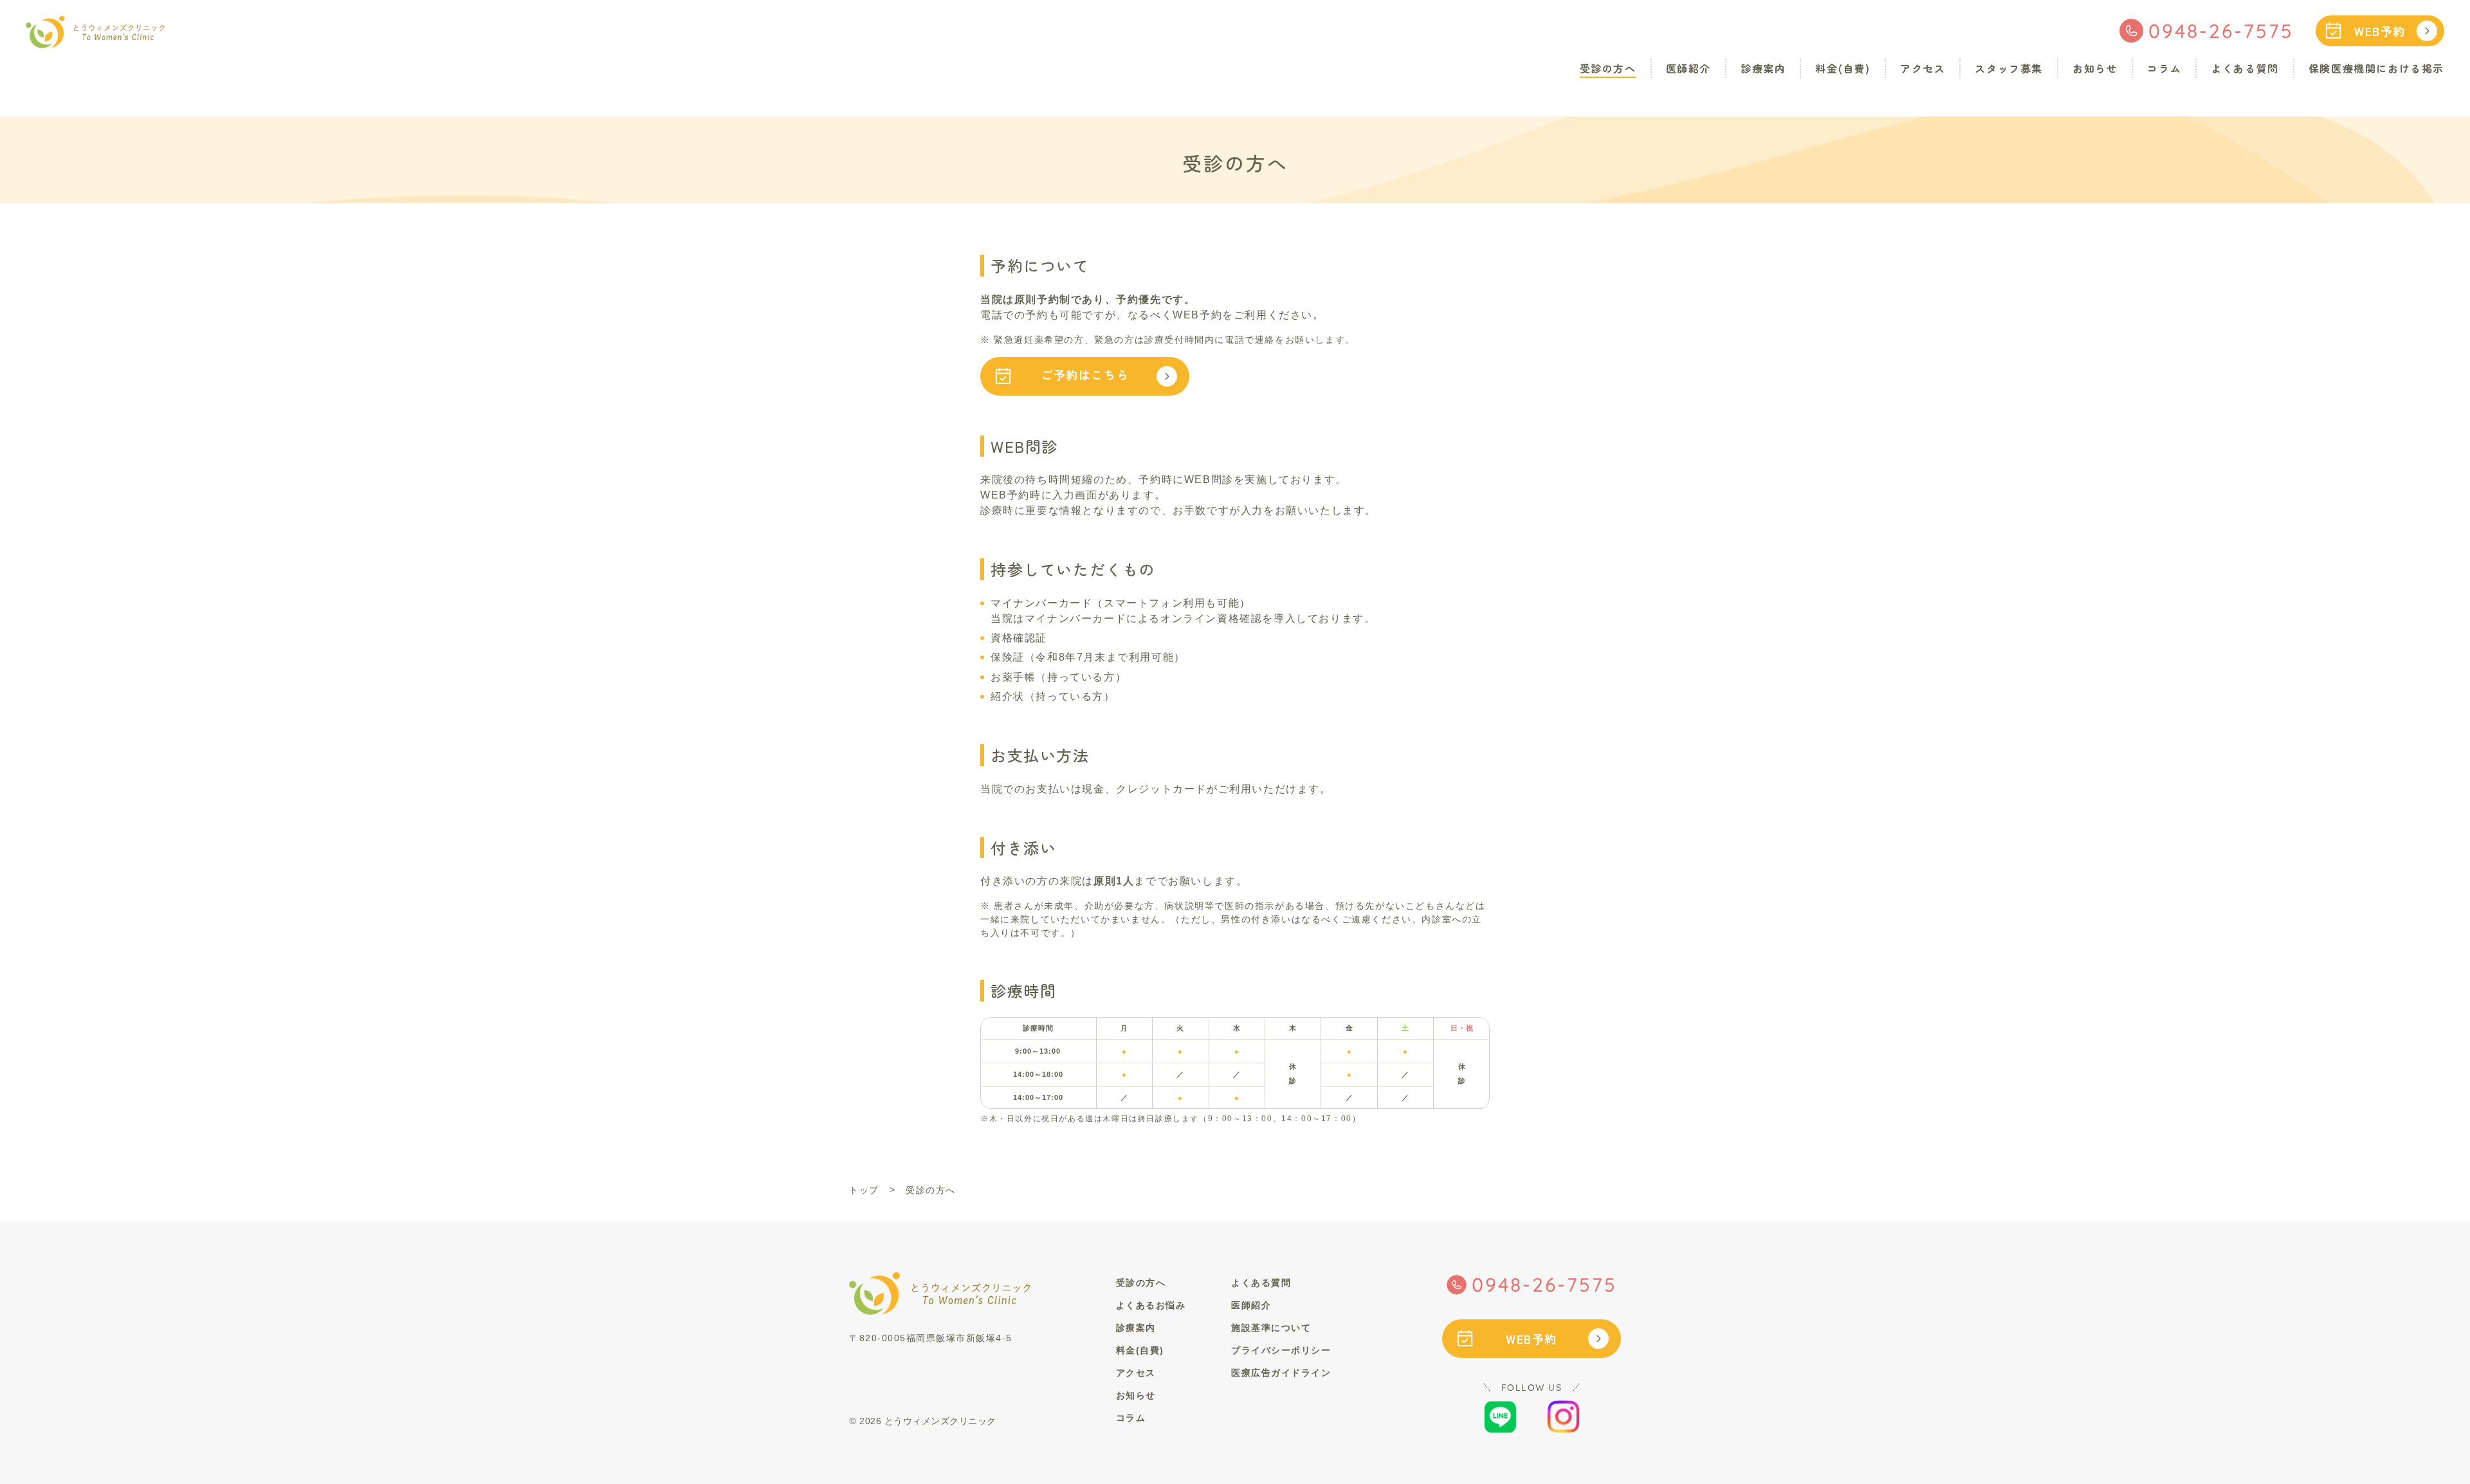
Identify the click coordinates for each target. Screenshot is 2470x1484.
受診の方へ (1608, 68)
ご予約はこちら (1085, 374)
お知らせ (2095, 68)
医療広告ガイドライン (1281, 1373)
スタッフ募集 (2009, 68)
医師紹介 (1688, 68)
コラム (2164, 68)
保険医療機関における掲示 (2376, 68)
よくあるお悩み (1151, 1305)
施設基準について (1271, 1328)
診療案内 (1763, 68)
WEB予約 (2380, 31)
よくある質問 (2245, 68)
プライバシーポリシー (1281, 1350)
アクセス (1923, 68)
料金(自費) (1843, 68)
